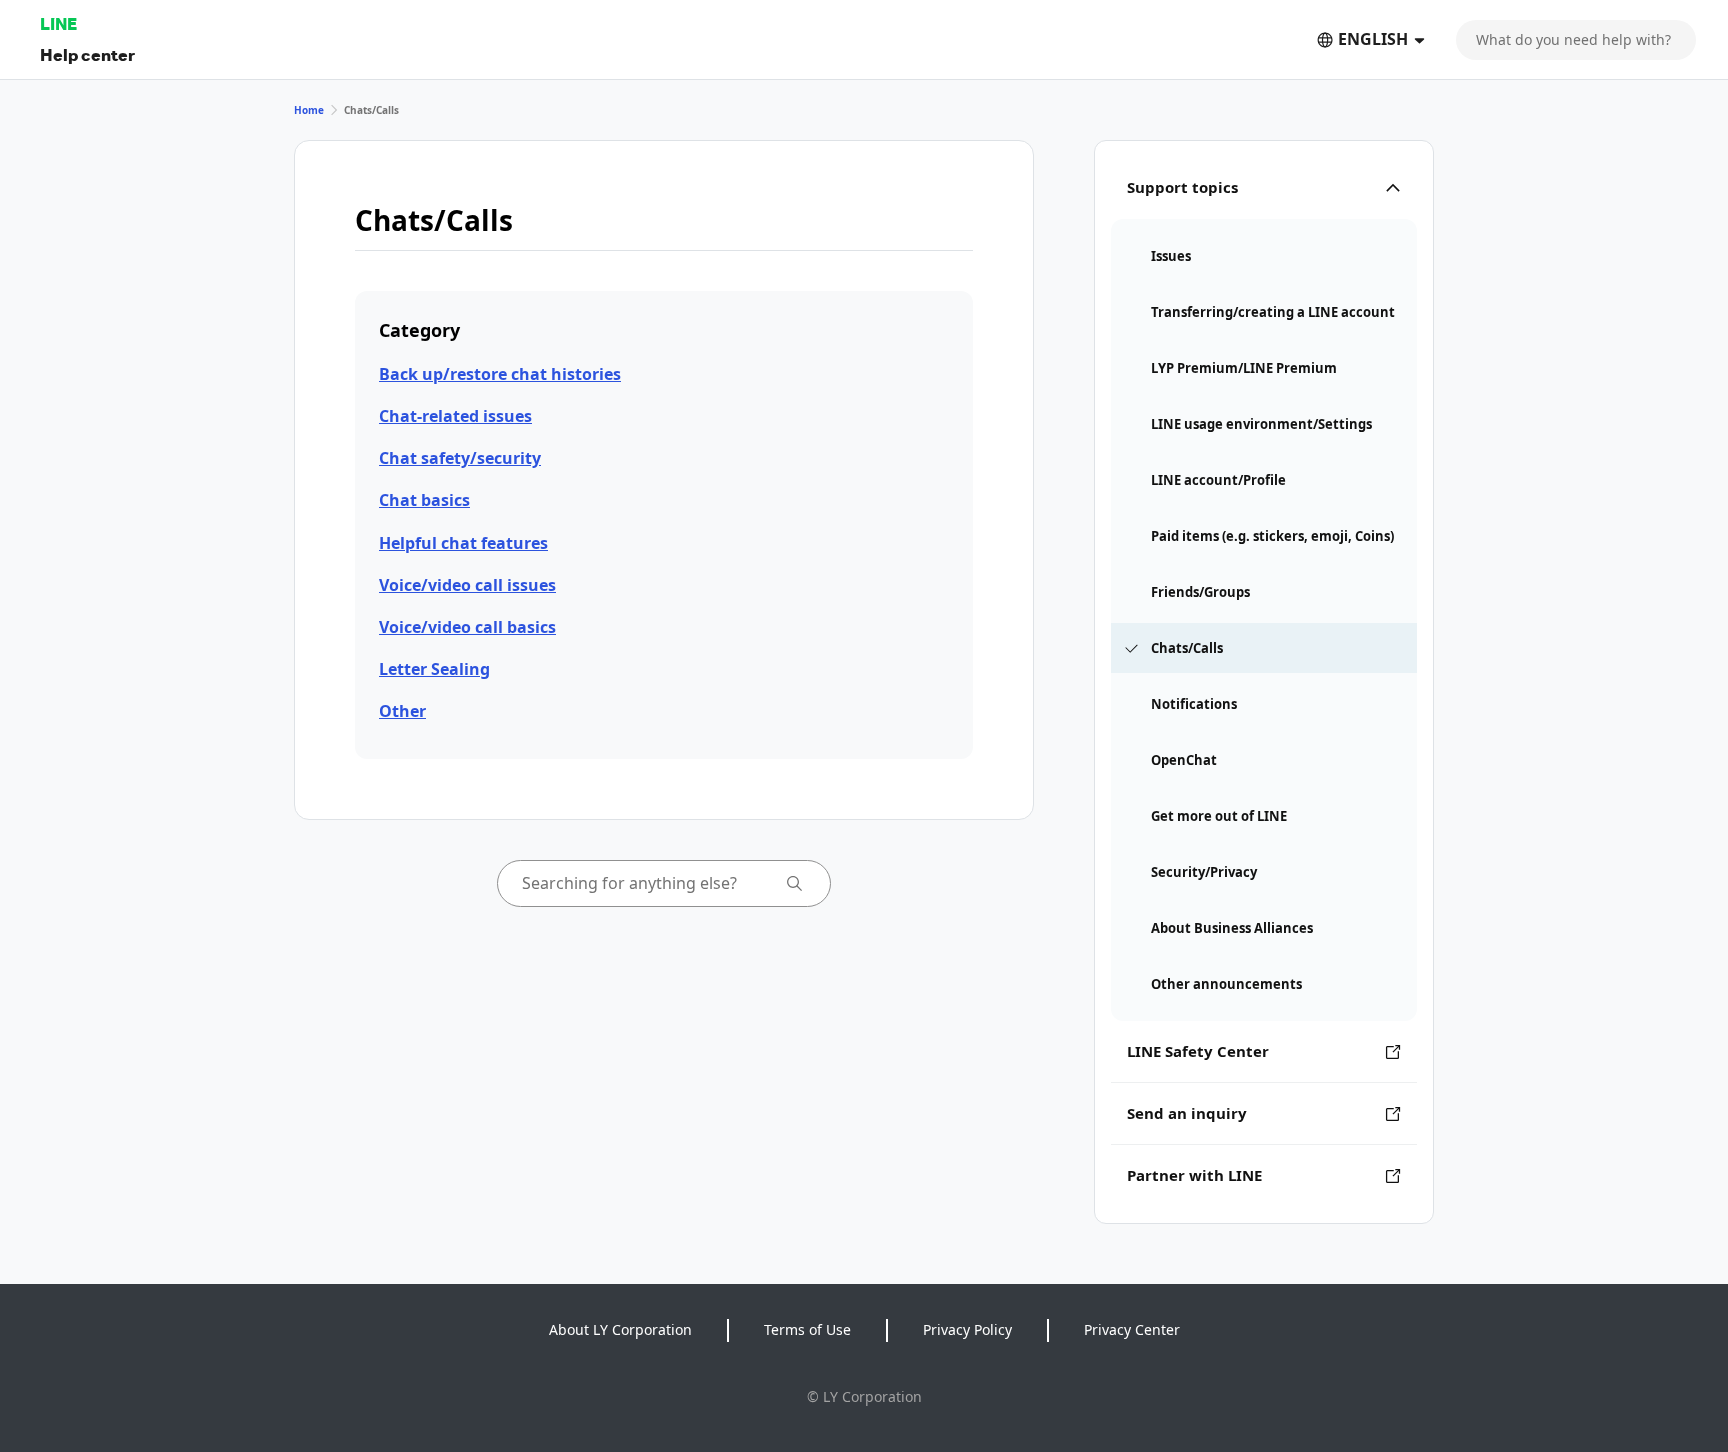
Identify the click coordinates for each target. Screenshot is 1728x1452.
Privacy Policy (967, 1329)
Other (402, 711)
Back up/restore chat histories (500, 374)
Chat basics (424, 500)
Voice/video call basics (467, 627)
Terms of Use (807, 1329)
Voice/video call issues (467, 585)
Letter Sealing (434, 669)
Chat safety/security (460, 458)
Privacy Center (1132, 1329)
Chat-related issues (455, 416)
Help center (87, 54)
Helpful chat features (463, 543)
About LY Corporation (620, 1329)
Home (309, 110)
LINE (58, 23)
